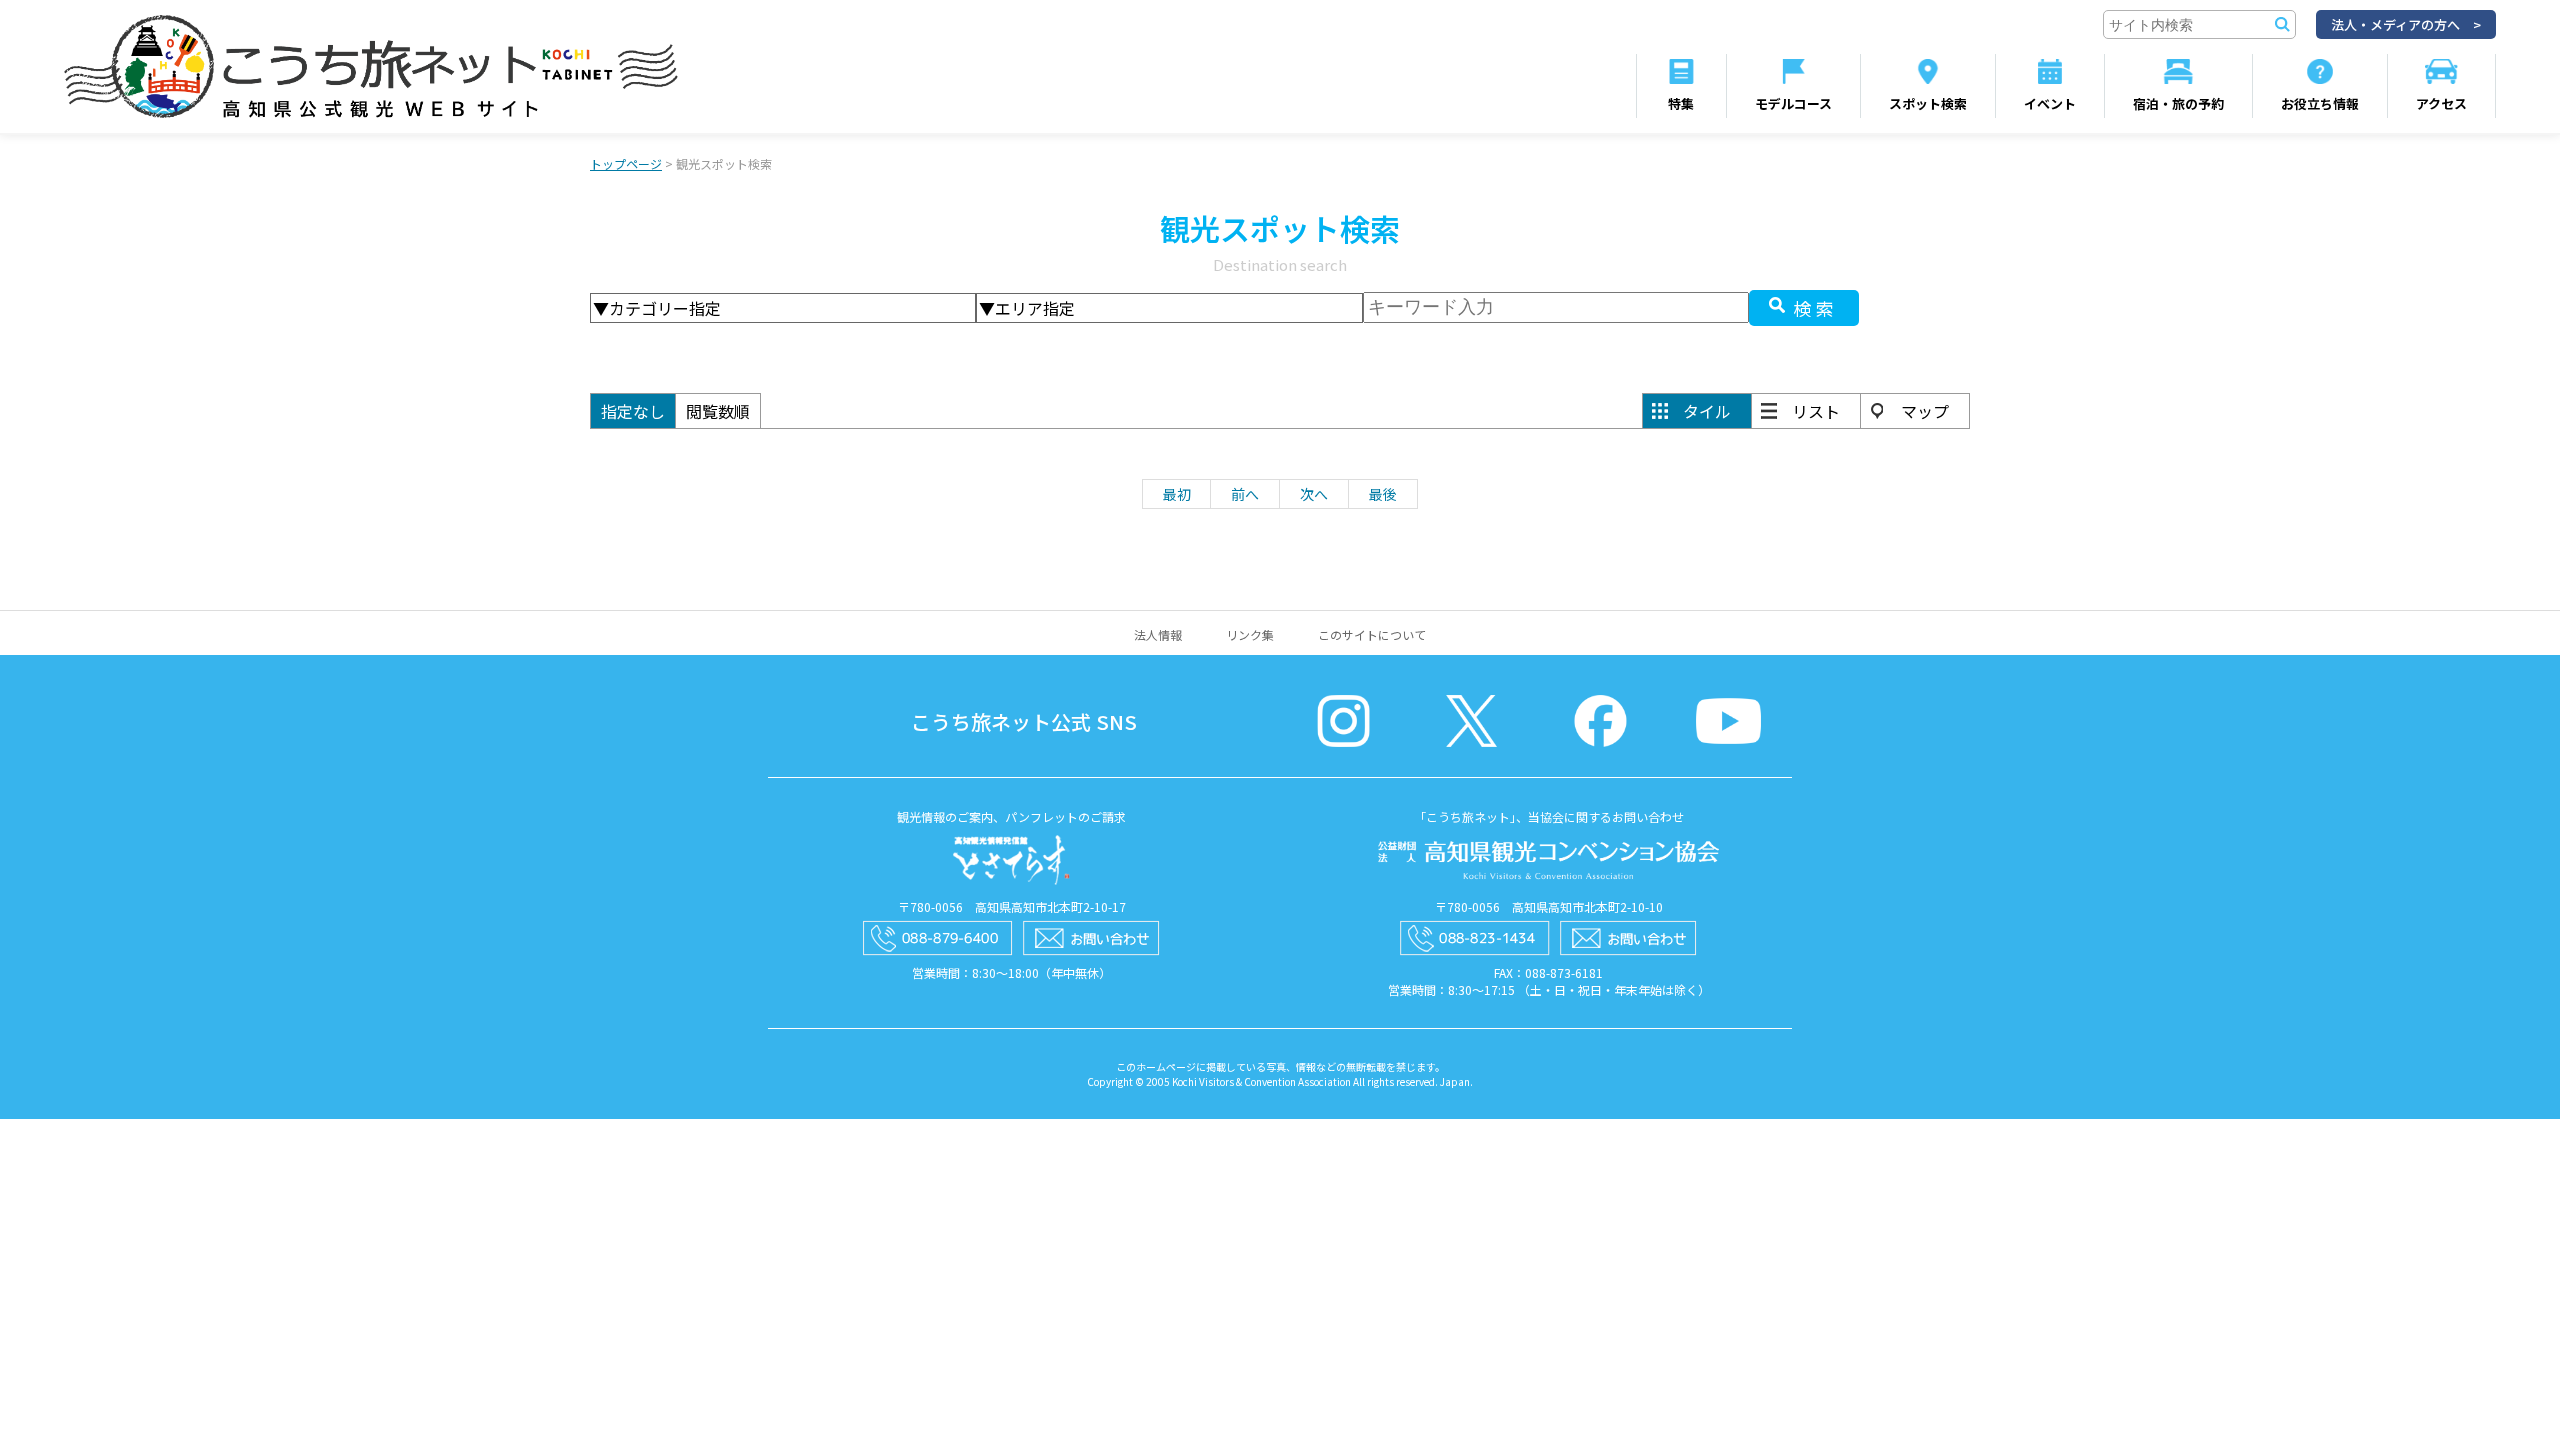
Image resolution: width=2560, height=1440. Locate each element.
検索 (1816, 308)
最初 (1177, 494)
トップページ (626, 163)
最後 (1383, 494)
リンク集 (1250, 634)
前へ (1245, 494)
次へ (1314, 494)
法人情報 (1158, 634)
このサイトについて (1372, 634)
